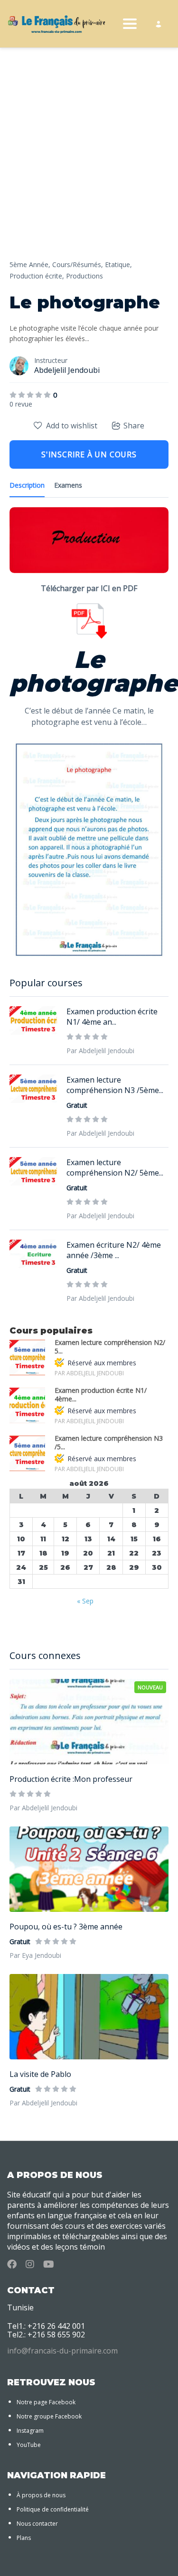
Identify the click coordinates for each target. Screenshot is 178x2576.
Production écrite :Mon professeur (71, 1779)
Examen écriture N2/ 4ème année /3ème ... (114, 1250)
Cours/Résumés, (78, 264)
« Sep (85, 1601)
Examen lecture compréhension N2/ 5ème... (115, 1168)
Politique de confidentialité (53, 2509)
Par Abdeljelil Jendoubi (43, 1808)
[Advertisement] (89, 165)
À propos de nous (41, 2495)
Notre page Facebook (46, 2402)
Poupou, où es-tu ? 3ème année (66, 1927)
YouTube (29, 2445)
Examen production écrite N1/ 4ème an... (112, 1017)
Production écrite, (37, 276)
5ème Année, (30, 264)
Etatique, (118, 264)
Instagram (30, 2431)
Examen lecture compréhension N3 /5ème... (115, 1085)
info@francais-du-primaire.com (62, 2351)
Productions (84, 276)
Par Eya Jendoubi (35, 1955)
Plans (24, 2538)
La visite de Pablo (40, 2074)
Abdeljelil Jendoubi (67, 370)
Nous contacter (37, 2524)
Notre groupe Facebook (49, 2416)
